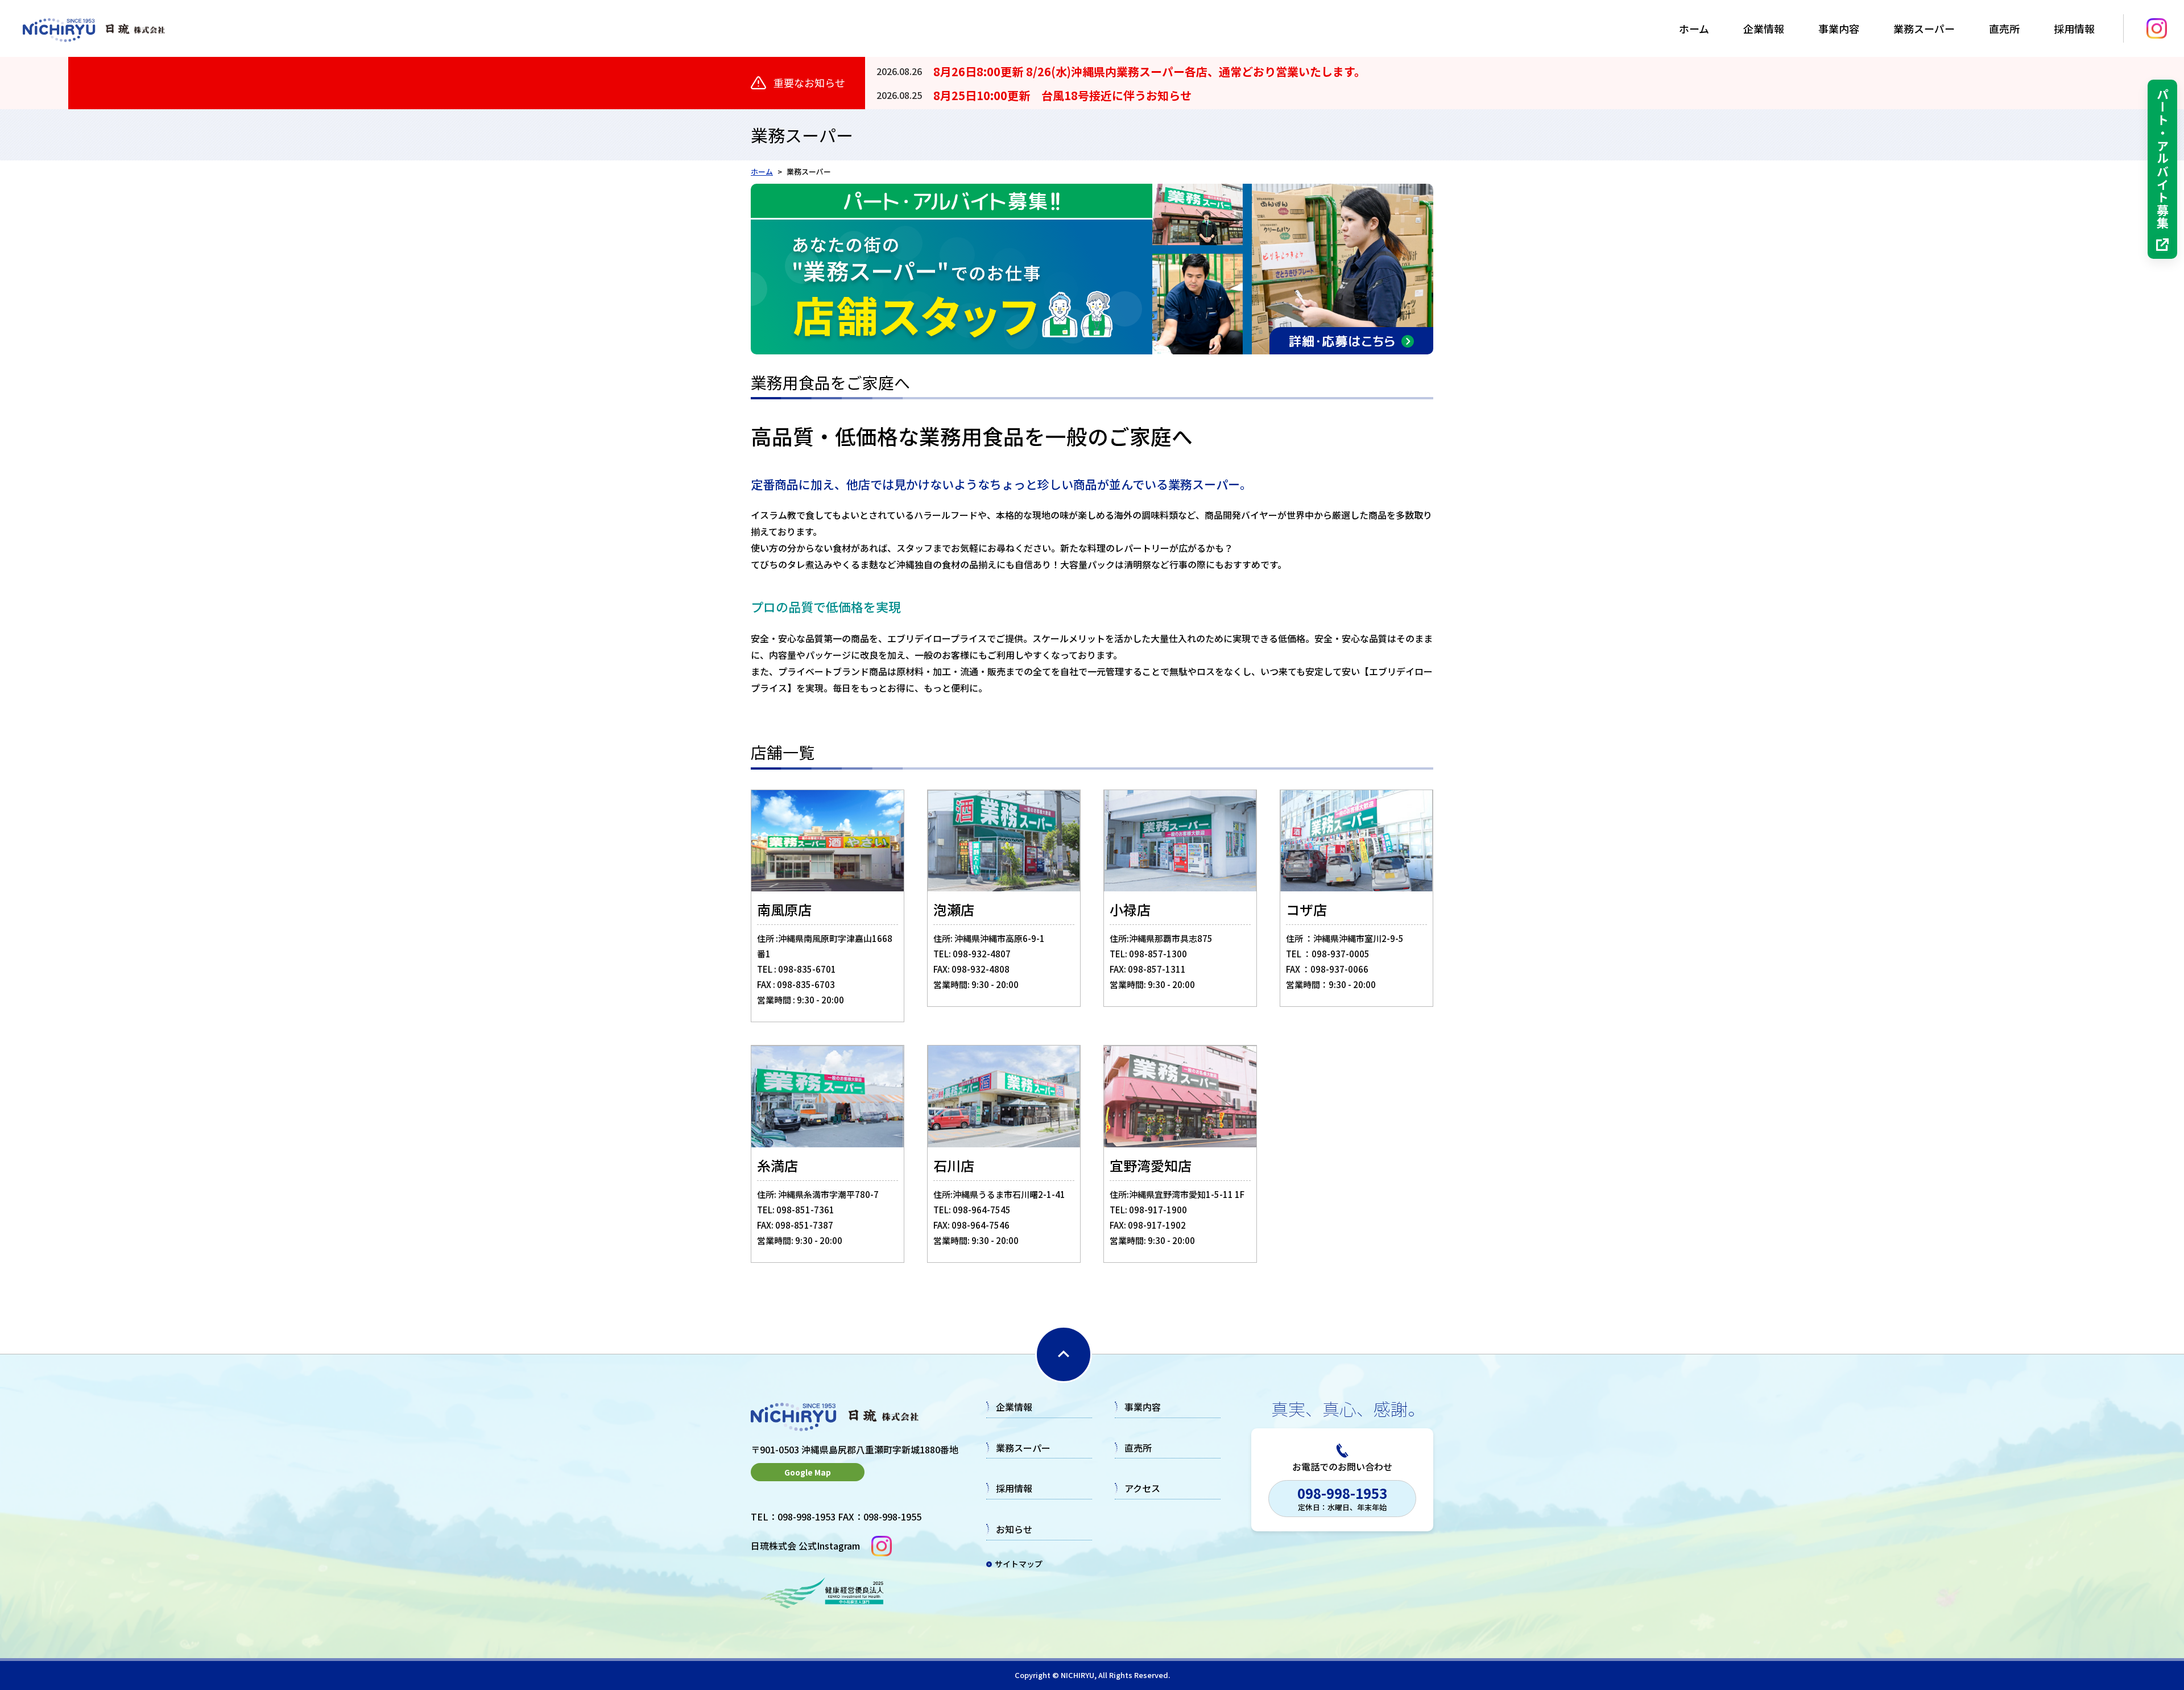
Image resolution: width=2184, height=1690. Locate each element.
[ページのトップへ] (1064, 1354)
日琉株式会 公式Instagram (805, 1546)
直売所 (2004, 28)
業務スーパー (1924, 28)
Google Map (808, 1472)
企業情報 (1764, 28)
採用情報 (1014, 1488)
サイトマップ (1019, 1564)
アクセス (1142, 1488)
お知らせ (1014, 1529)
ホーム (1694, 28)
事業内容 (1839, 28)
